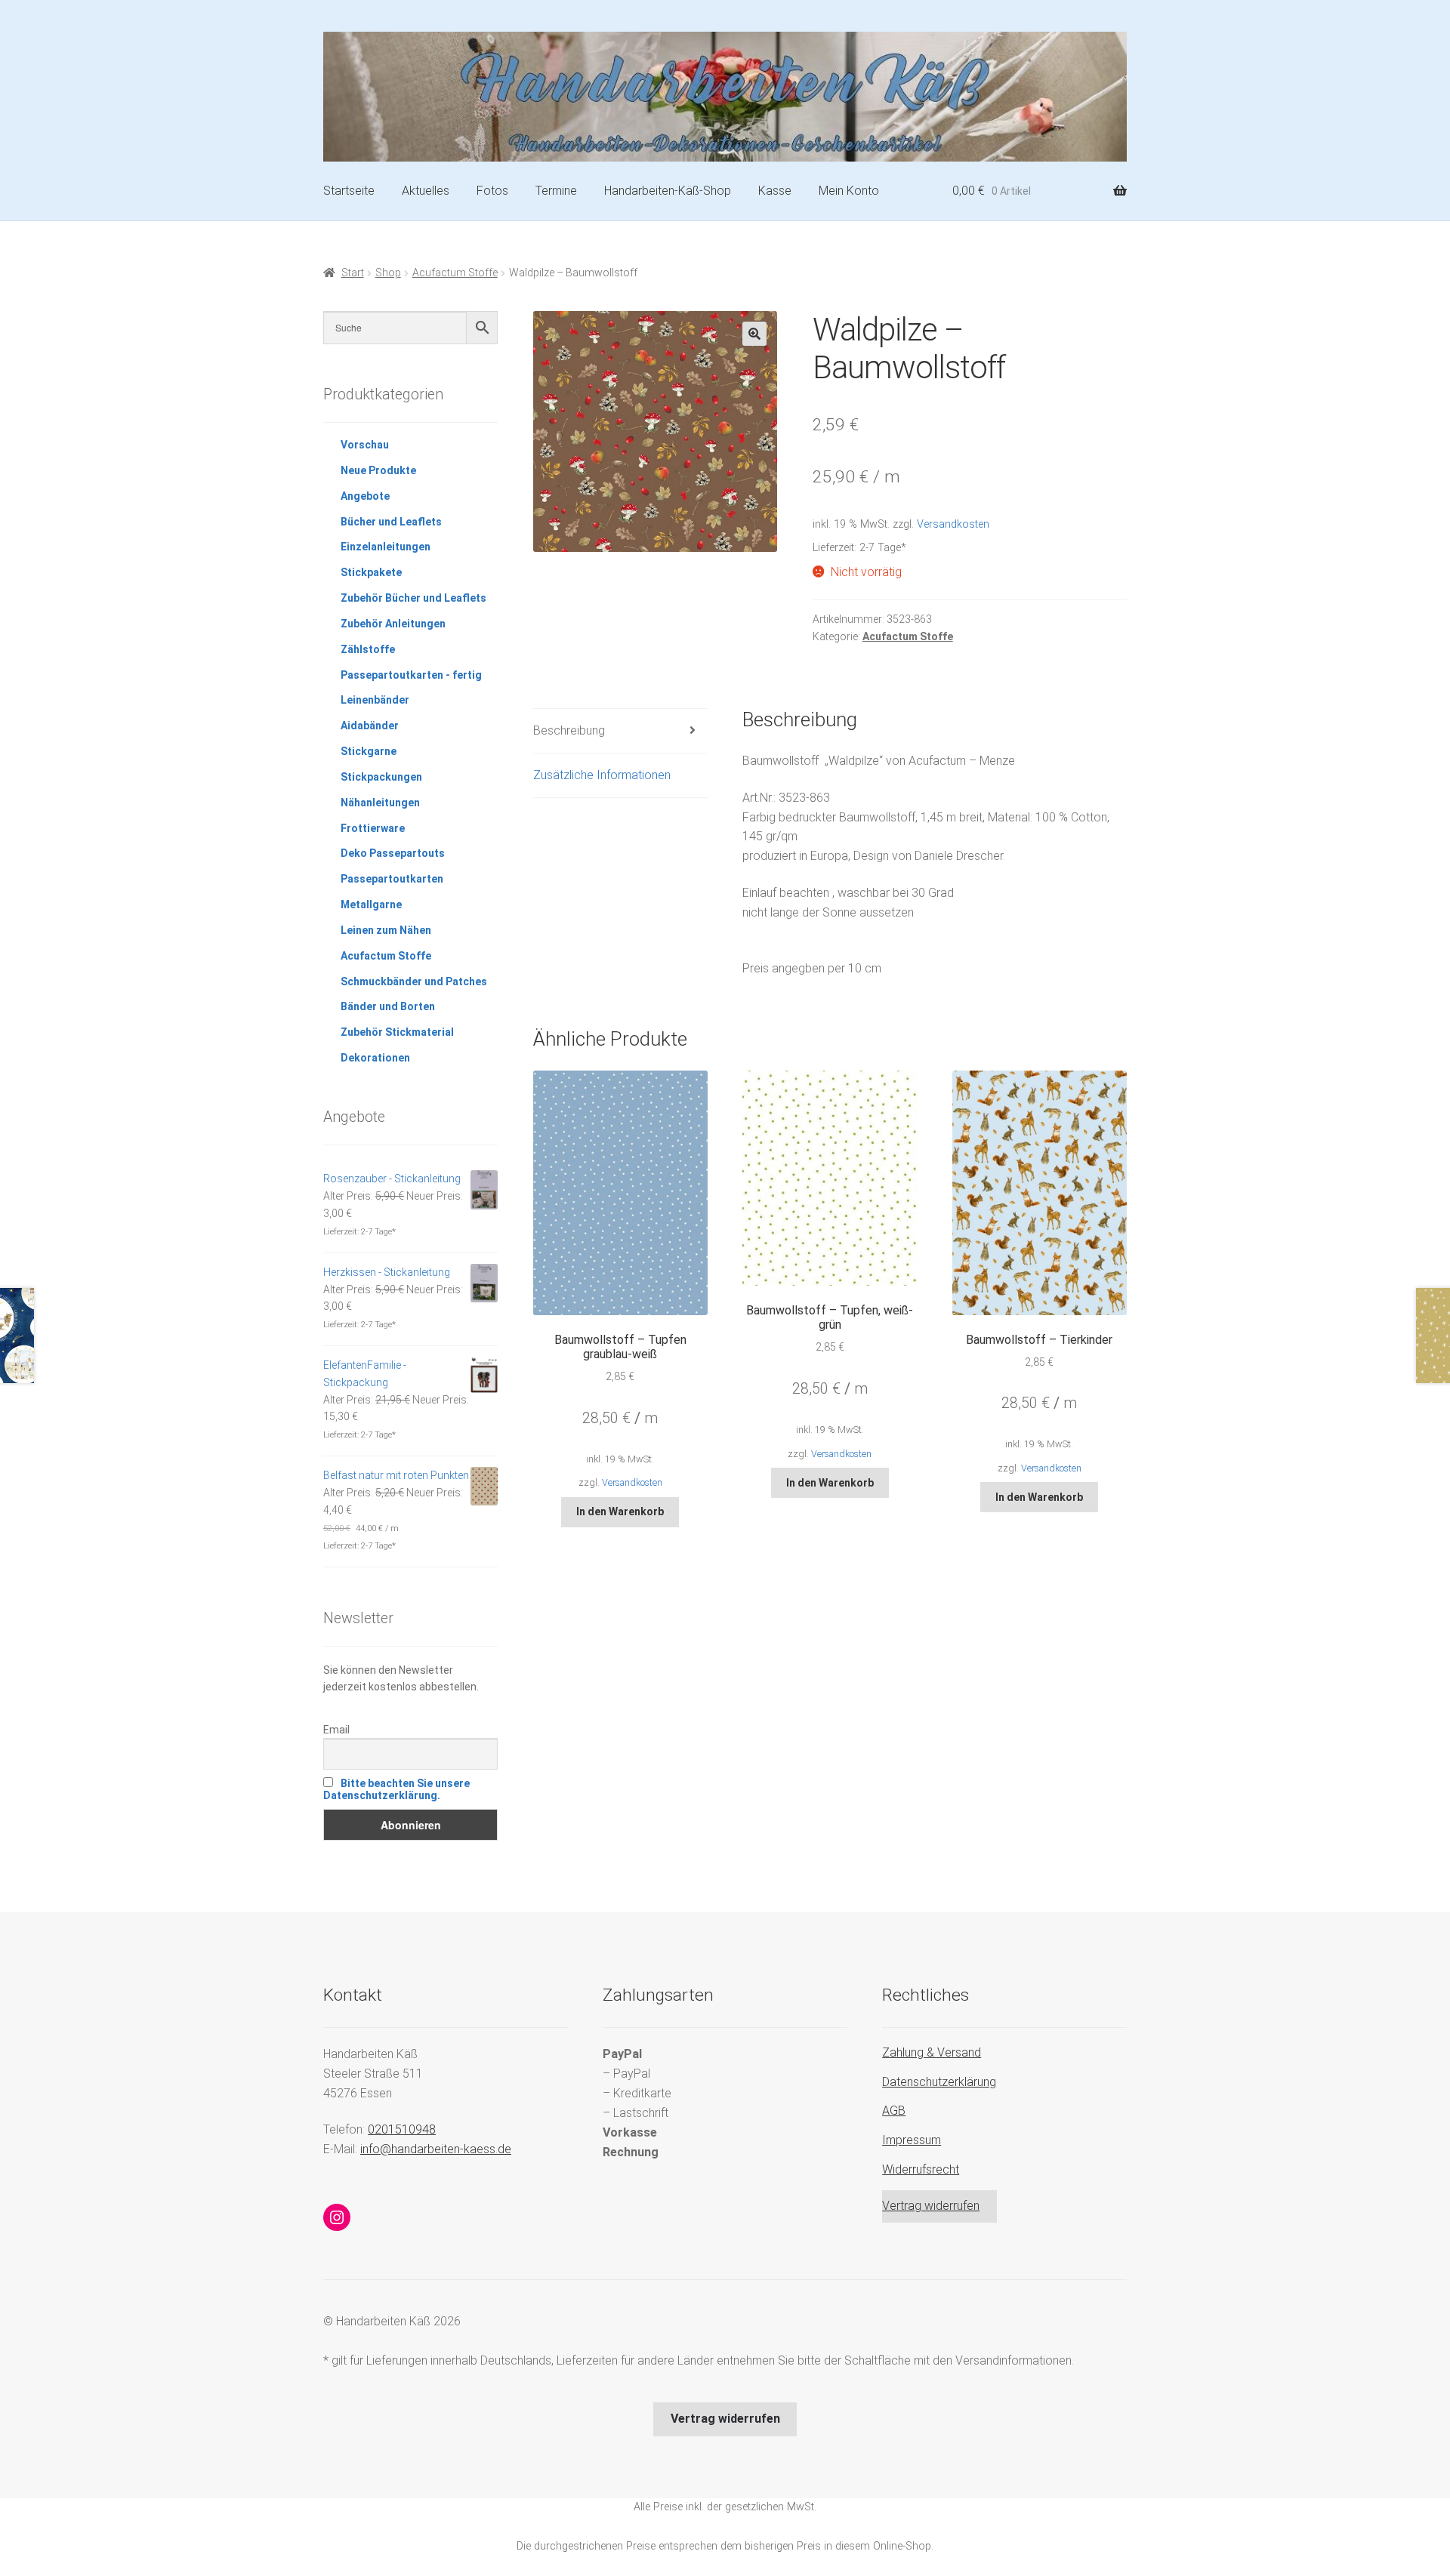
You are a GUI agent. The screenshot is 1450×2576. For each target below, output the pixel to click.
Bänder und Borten (388, 1006)
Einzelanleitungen (386, 547)
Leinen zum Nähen (386, 930)
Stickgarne (369, 751)
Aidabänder (370, 726)
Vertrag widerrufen (931, 2206)
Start (353, 273)
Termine (556, 191)
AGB (894, 2111)
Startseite (349, 191)
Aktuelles (426, 191)
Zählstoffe (368, 649)
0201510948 (402, 2129)
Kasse (775, 191)
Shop (388, 273)
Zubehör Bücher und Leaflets (413, 598)
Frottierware (373, 828)
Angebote (365, 496)
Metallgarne (371, 904)
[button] (754, 334)
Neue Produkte (378, 470)
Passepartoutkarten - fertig (411, 675)
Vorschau (365, 445)
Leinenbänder (375, 700)
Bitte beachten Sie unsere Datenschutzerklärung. (396, 1789)
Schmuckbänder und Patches (414, 981)
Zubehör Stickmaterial (397, 1032)
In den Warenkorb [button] (620, 1511)
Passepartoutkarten (392, 879)
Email (336, 1730)
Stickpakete (371, 572)
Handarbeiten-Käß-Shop (668, 191)
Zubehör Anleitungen (393, 624)
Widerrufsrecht (921, 2169)
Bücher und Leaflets (391, 522)
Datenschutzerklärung (939, 2082)
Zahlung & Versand (932, 2052)
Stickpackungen (381, 777)
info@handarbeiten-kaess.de (436, 2149)
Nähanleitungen (380, 803)
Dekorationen (375, 1058)
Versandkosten (953, 524)
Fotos (492, 191)
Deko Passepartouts (393, 853)
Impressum (912, 2140)
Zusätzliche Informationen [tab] (602, 775)
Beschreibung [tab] (569, 730)
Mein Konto (849, 191)
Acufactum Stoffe (455, 273)
